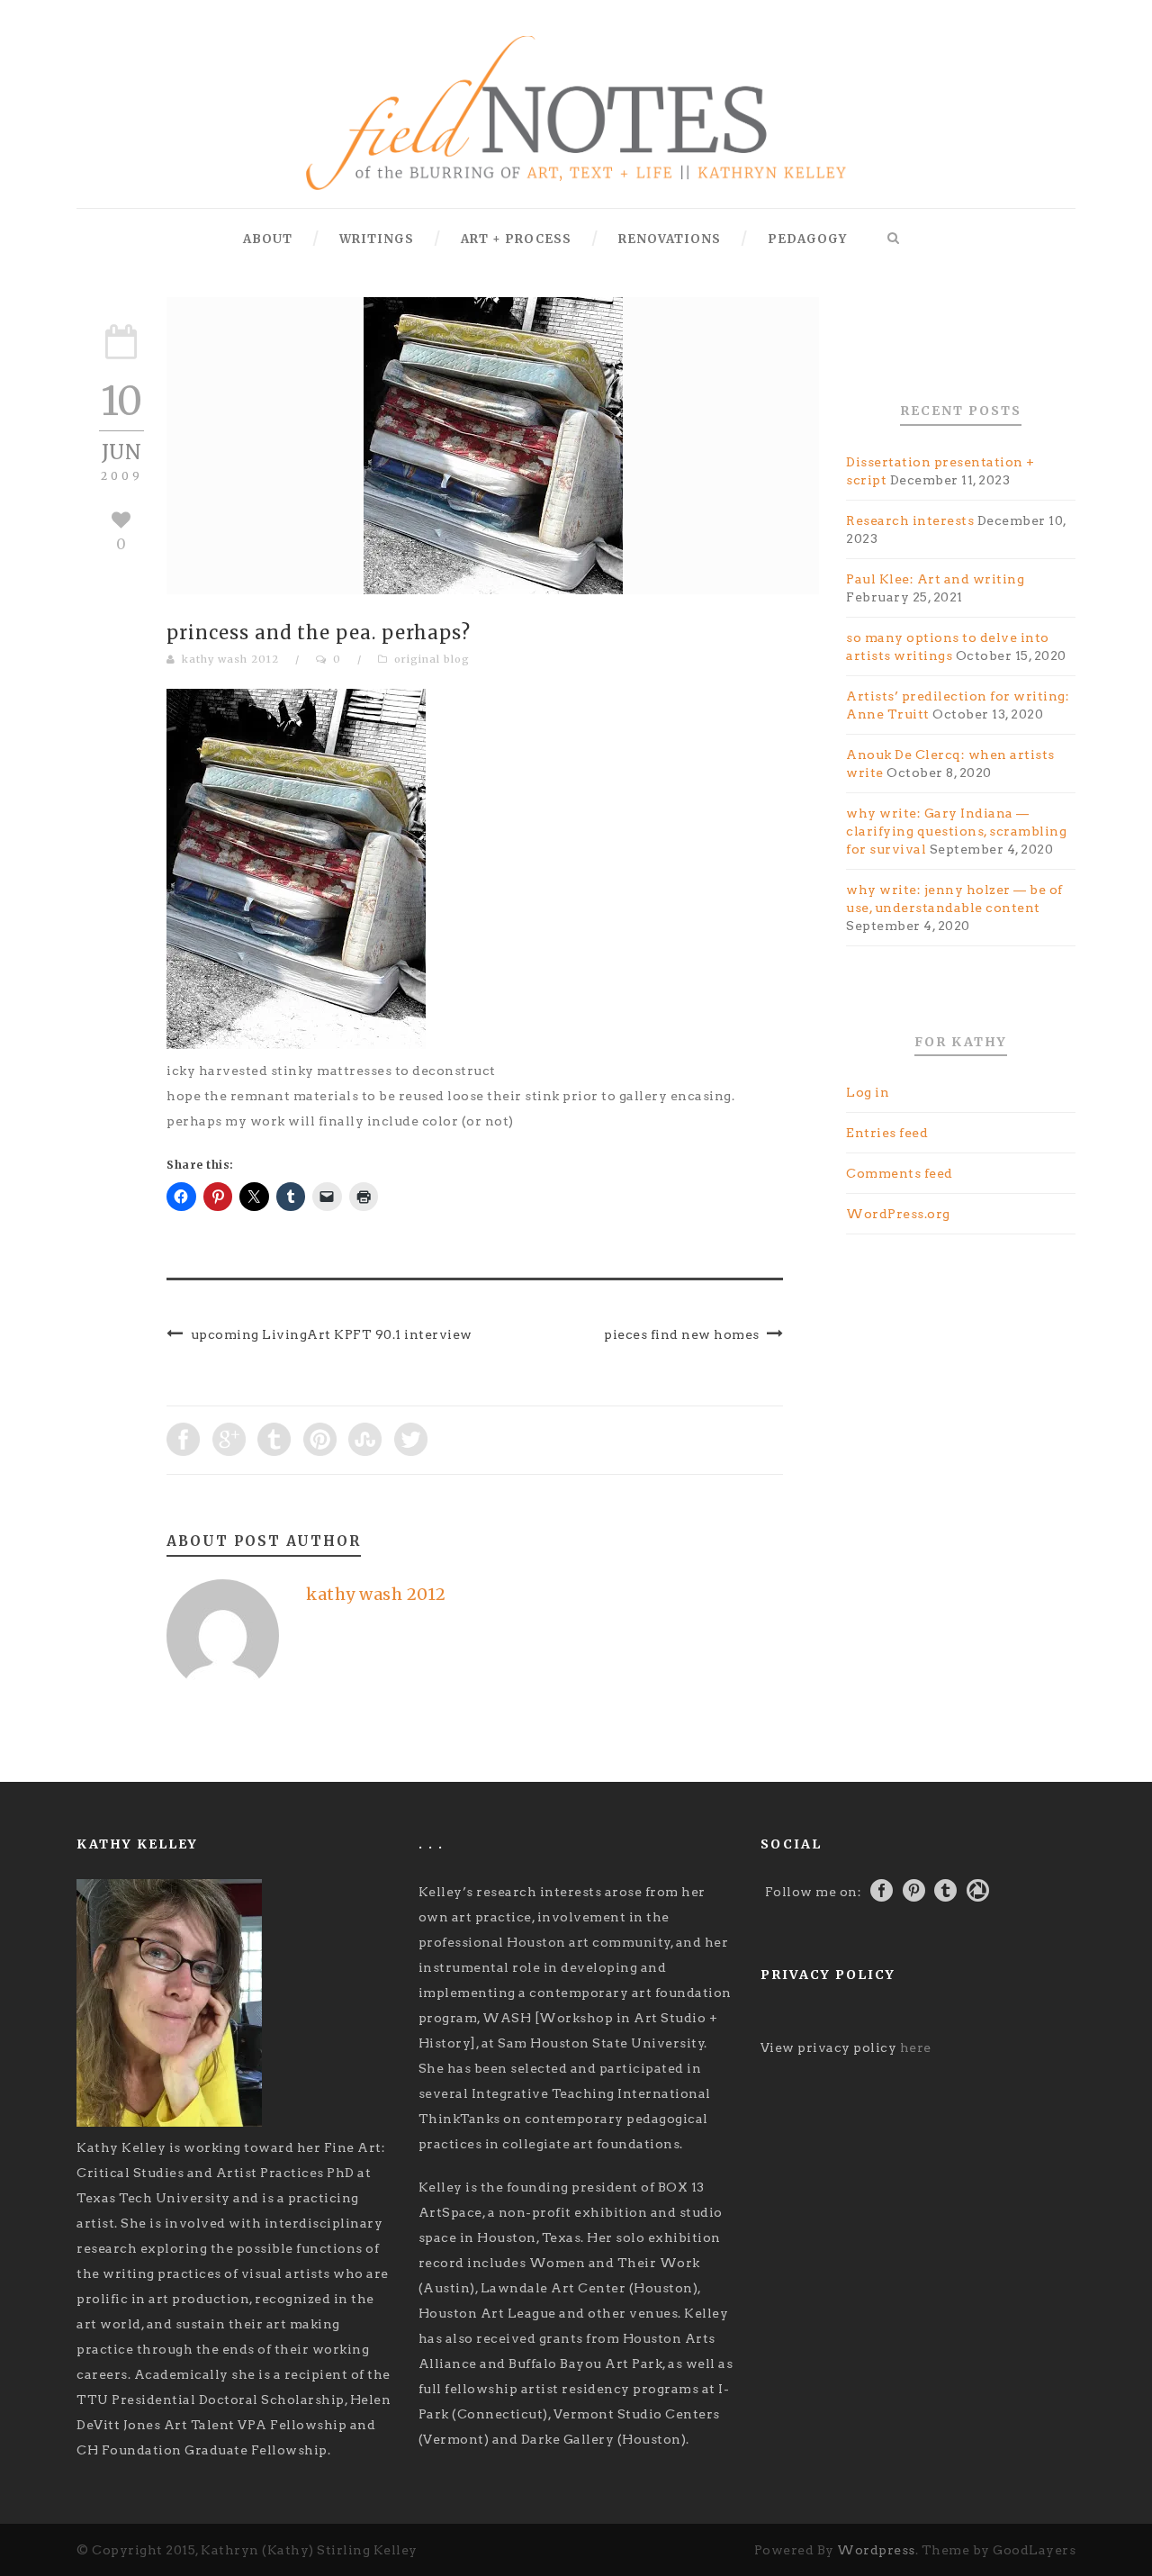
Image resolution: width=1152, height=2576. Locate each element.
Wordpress (876, 2550)
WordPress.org (898, 1214)
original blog (432, 659)
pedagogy (807, 239)
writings (377, 239)
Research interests (910, 520)
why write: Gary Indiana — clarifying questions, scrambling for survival (956, 831)
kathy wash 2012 (230, 659)
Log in (868, 1092)
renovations (670, 239)
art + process (516, 239)
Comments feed (900, 1173)
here (916, 2047)
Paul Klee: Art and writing (935, 579)
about (268, 239)
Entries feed (887, 1133)
